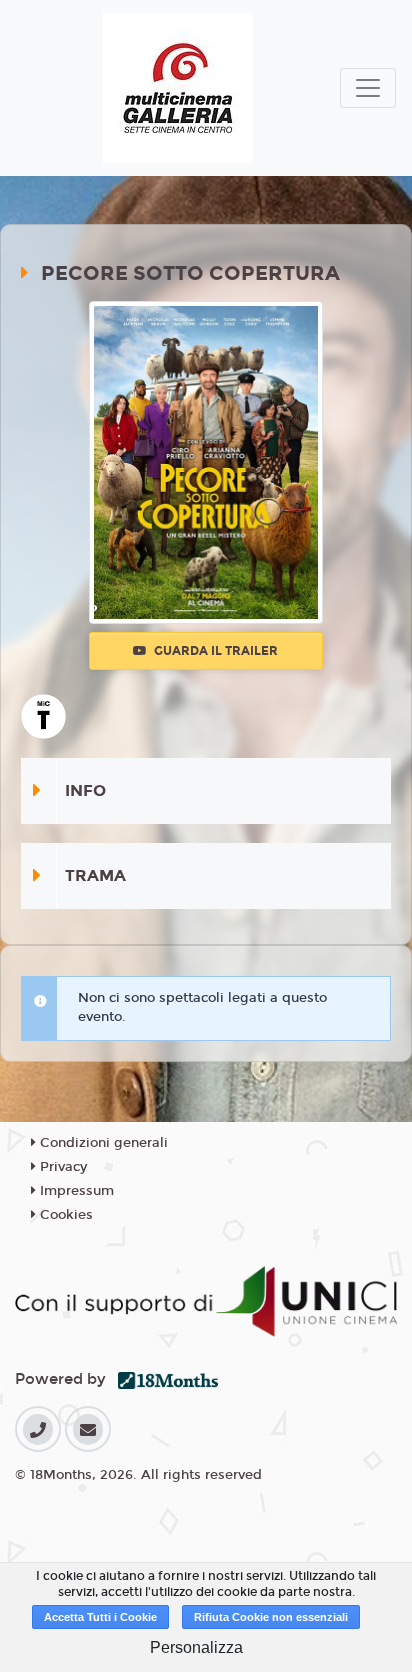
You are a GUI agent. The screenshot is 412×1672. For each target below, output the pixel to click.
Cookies (64, 1215)
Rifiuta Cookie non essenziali (271, 1617)
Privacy (61, 1167)
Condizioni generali (102, 1143)
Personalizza (196, 1647)
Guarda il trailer (214, 651)
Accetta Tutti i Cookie (100, 1617)
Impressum (75, 1191)
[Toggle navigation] (368, 88)
